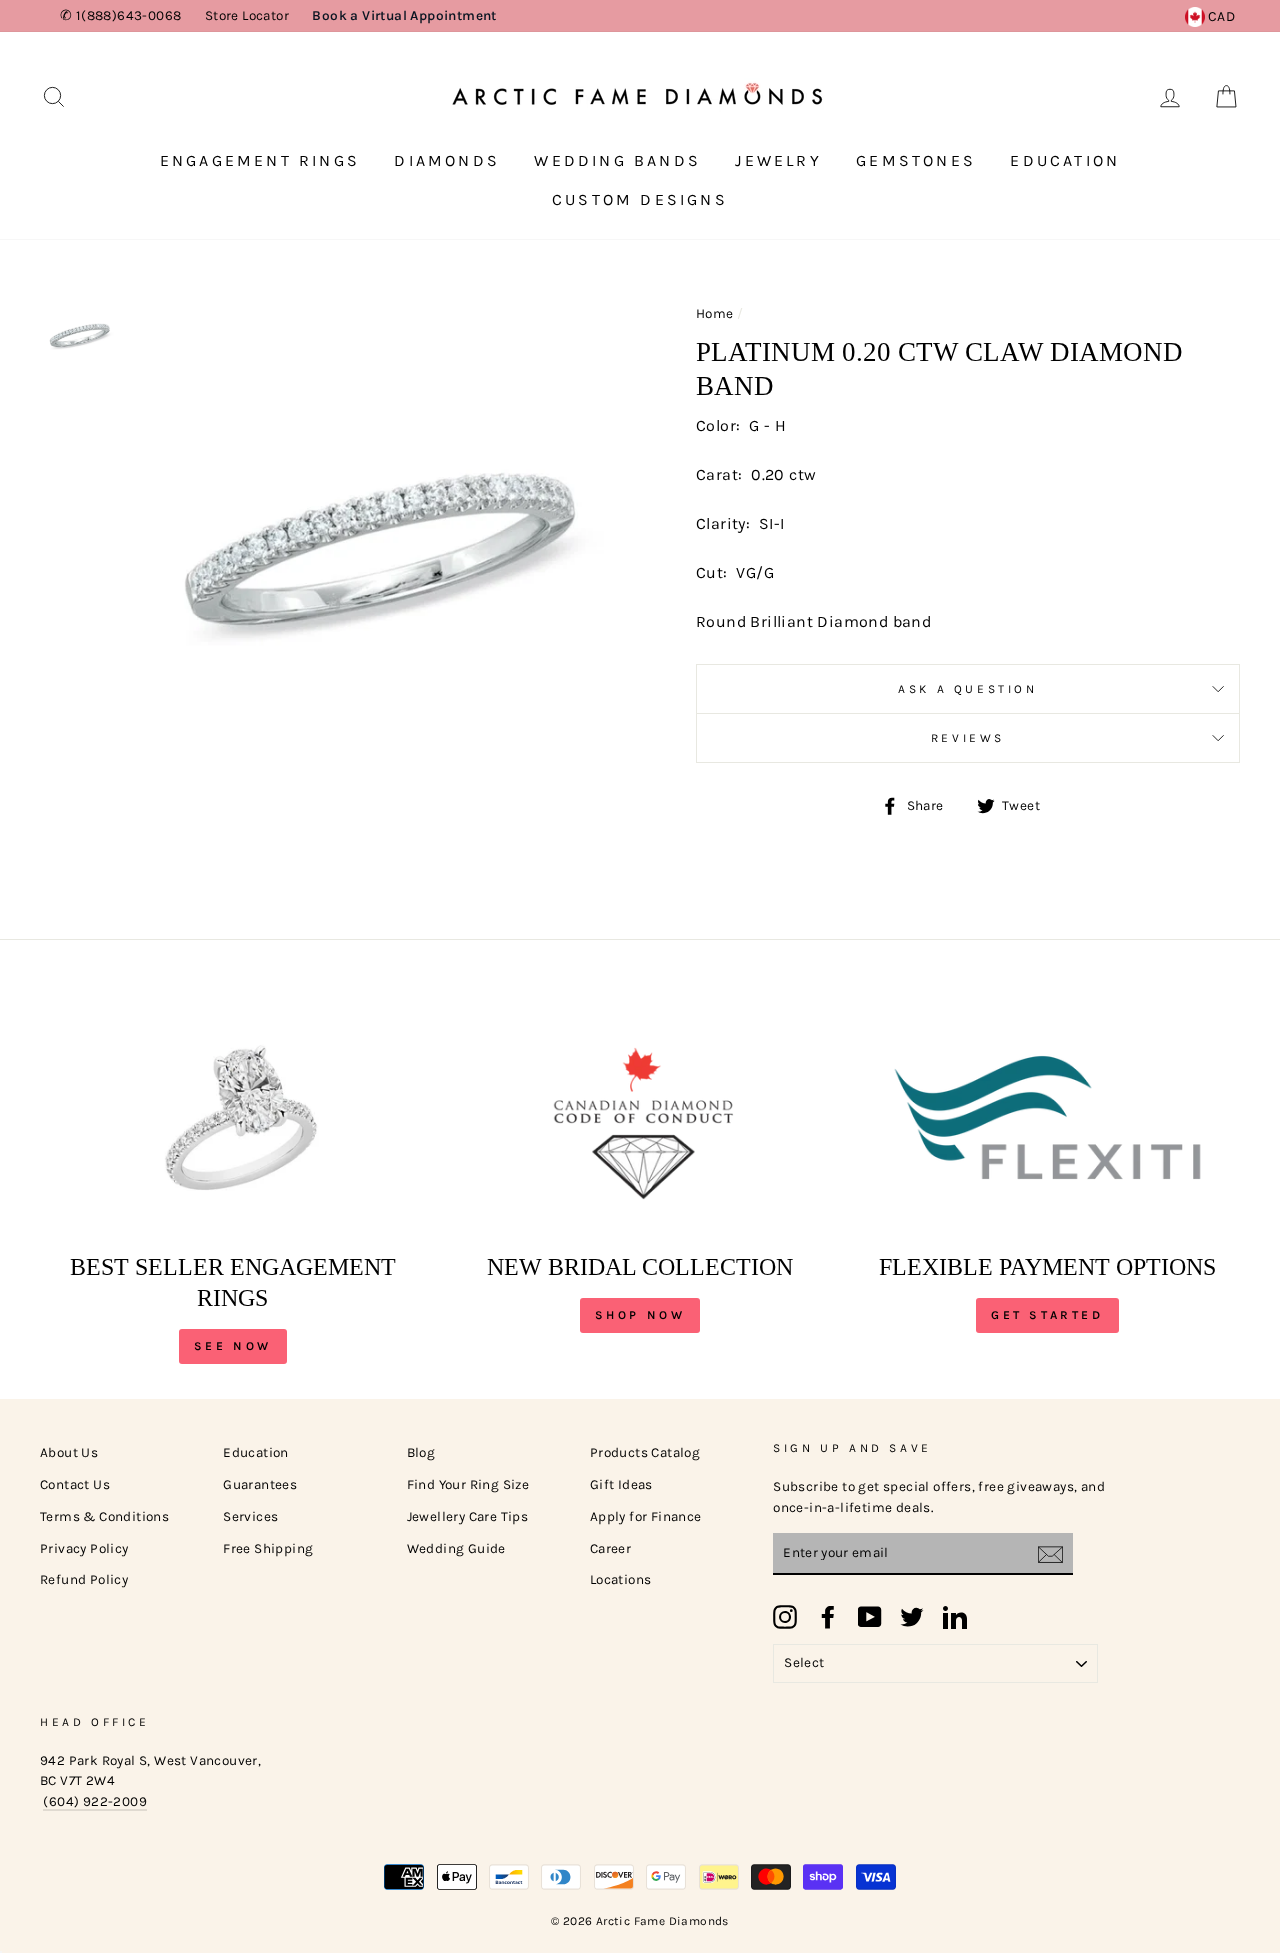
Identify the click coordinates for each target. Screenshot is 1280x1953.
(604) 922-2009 (95, 1801)
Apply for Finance (646, 1516)
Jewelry (778, 160)
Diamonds (447, 160)
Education (1065, 160)
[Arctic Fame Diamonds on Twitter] (912, 1617)
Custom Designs (640, 199)
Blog (421, 1452)
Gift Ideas (621, 1484)
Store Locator (247, 15)
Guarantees (260, 1484)
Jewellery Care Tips (468, 1516)
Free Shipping (268, 1548)
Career (610, 1548)
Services (250, 1516)
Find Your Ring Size (468, 1484)
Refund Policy (84, 1579)
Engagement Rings (260, 160)
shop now (640, 1315)
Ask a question (967, 689)
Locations (621, 1579)
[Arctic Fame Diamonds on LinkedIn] (955, 1617)
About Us (69, 1452)
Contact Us (75, 1484)
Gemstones (916, 160)
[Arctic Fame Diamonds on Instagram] (785, 1617)
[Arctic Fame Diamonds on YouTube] (870, 1617)
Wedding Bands (617, 160)
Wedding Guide (456, 1548)
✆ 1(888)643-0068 (120, 15)
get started (1047, 1315)
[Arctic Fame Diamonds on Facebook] (828, 1617)
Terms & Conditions (104, 1516)
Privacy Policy (84, 1548)
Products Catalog (645, 1452)
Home (715, 313)
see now (233, 1346)
